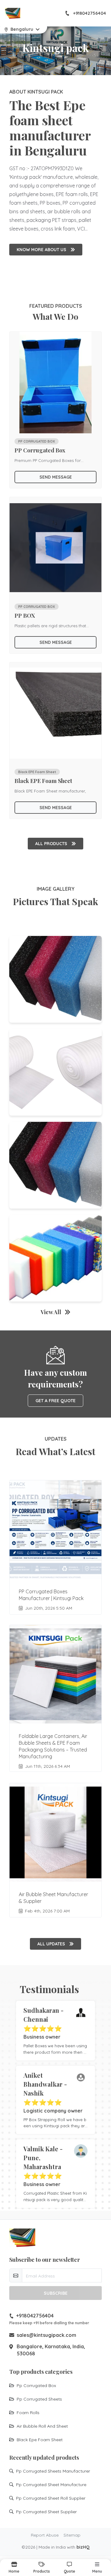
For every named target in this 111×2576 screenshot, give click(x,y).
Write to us (56, 1342)
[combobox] (27, 1277)
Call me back (59, 1294)
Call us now (59, 1328)
